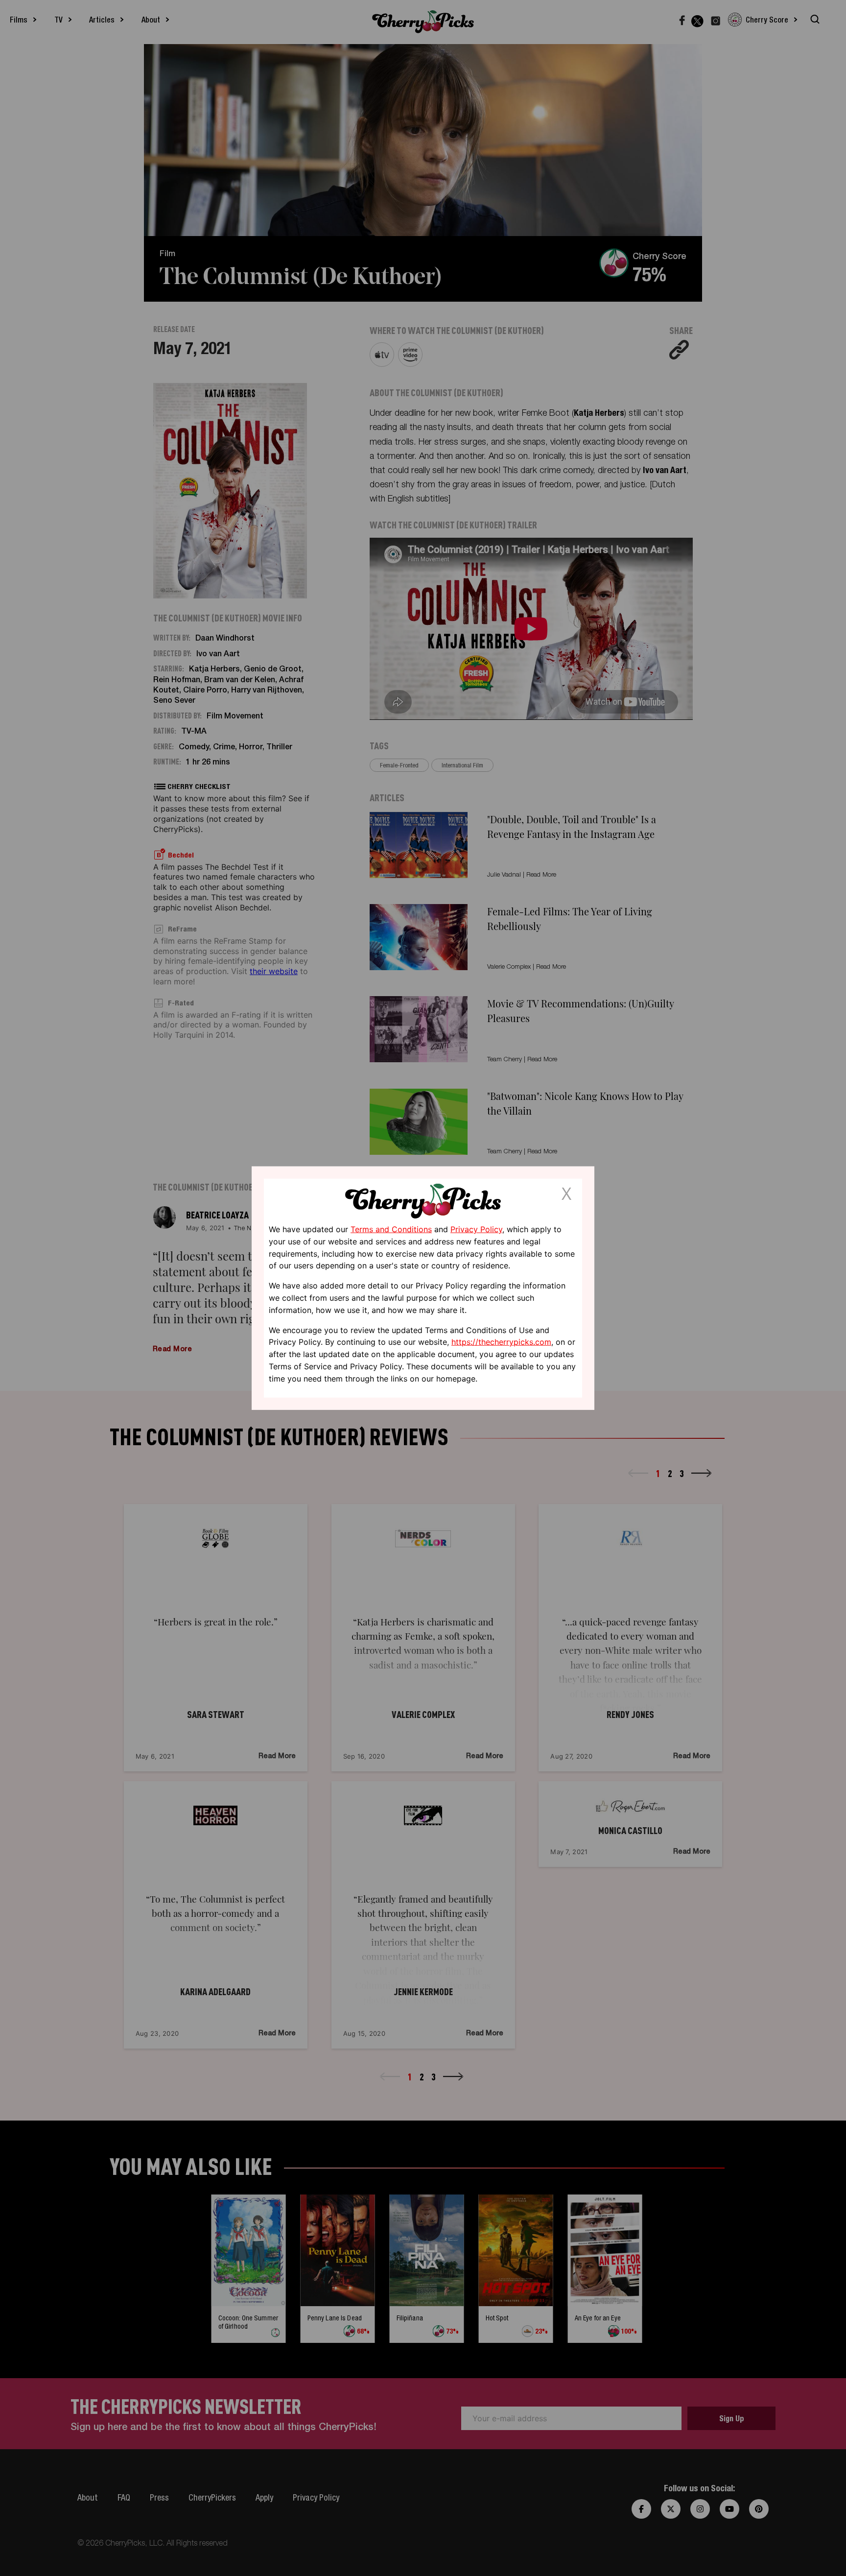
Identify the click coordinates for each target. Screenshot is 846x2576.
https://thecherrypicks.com (501, 1342)
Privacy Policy (476, 1229)
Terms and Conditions (391, 1229)
